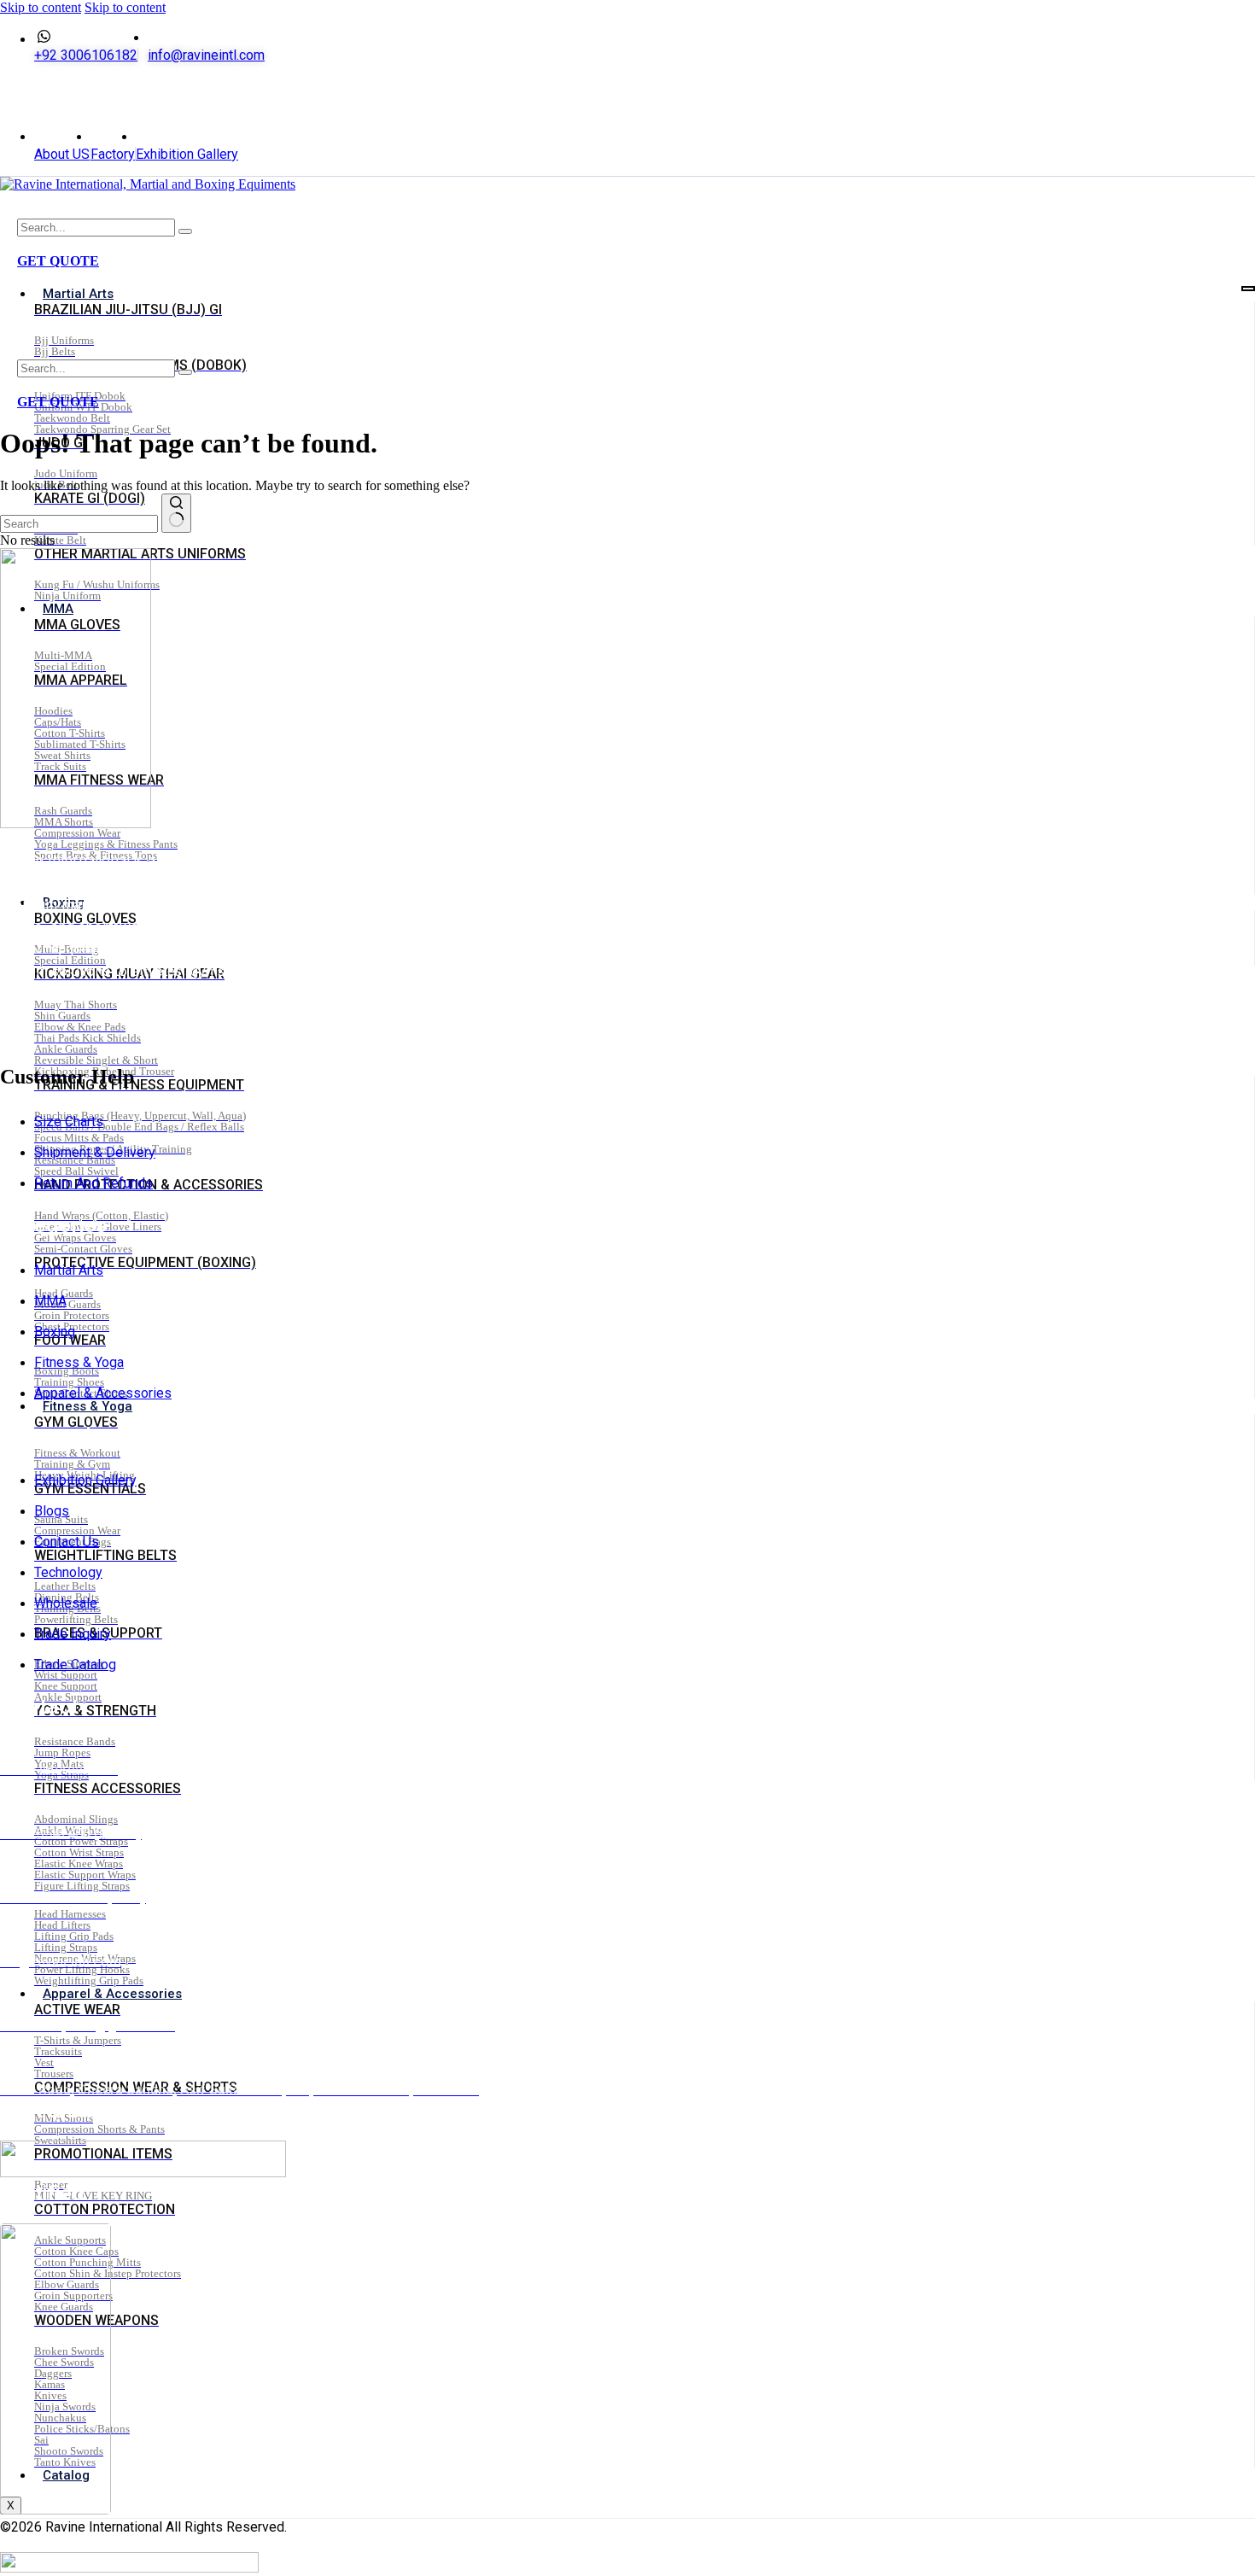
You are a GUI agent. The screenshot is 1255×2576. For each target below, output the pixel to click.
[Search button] (176, 513)
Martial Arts (78, 294)
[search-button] (185, 231)
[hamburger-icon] (1248, 289)
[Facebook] (35, 96)
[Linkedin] (56, 96)
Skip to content (41, 7)
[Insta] (45, 96)
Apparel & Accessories (112, 1994)
